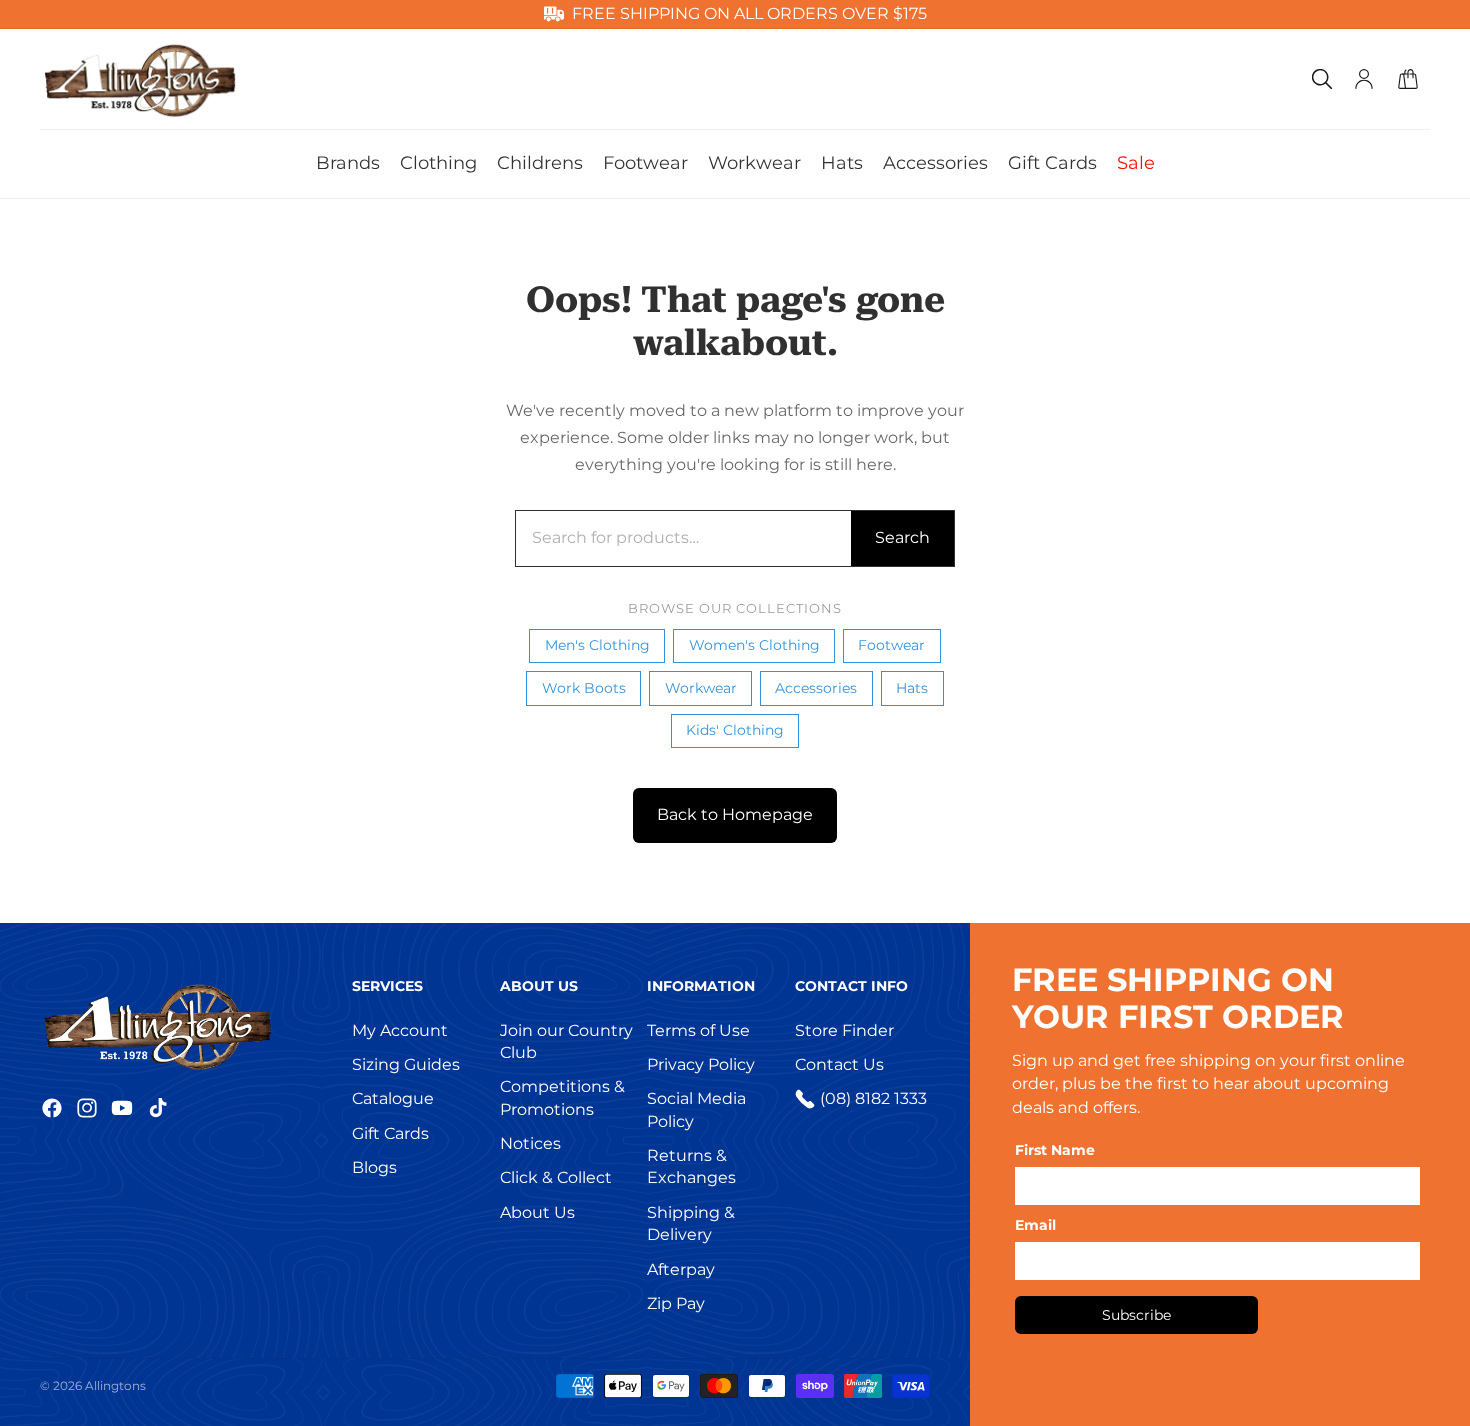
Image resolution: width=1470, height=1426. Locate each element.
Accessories (816, 688)
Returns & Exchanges (691, 1166)
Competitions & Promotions (562, 1097)
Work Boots (584, 688)
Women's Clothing (754, 645)
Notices (530, 1143)
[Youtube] (122, 1108)
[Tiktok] (158, 1108)
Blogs (374, 1167)
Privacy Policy (701, 1064)
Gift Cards (390, 1133)
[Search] (1322, 79)
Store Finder (844, 1030)
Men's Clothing (597, 645)
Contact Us (839, 1064)
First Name (1055, 1150)
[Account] (1364, 79)
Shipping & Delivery (691, 1223)
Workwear (701, 688)
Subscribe (1136, 1315)
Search (902, 537)
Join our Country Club (566, 1041)
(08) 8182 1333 (873, 1098)
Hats (912, 688)
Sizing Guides (406, 1064)
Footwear (891, 645)
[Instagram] (87, 1108)
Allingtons (115, 1385)
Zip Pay (676, 1303)
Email (1035, 1225)
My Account (400, 1030)
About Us (537, 1212)
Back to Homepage (735, 814)
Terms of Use (698, 1030)
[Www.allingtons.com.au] (190, 1025)
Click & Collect (556, 1177)
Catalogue (393, 1098)
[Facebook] (52, 1108)
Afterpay (681, 1269)
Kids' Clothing (735, 730)
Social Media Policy (696, 1109)
